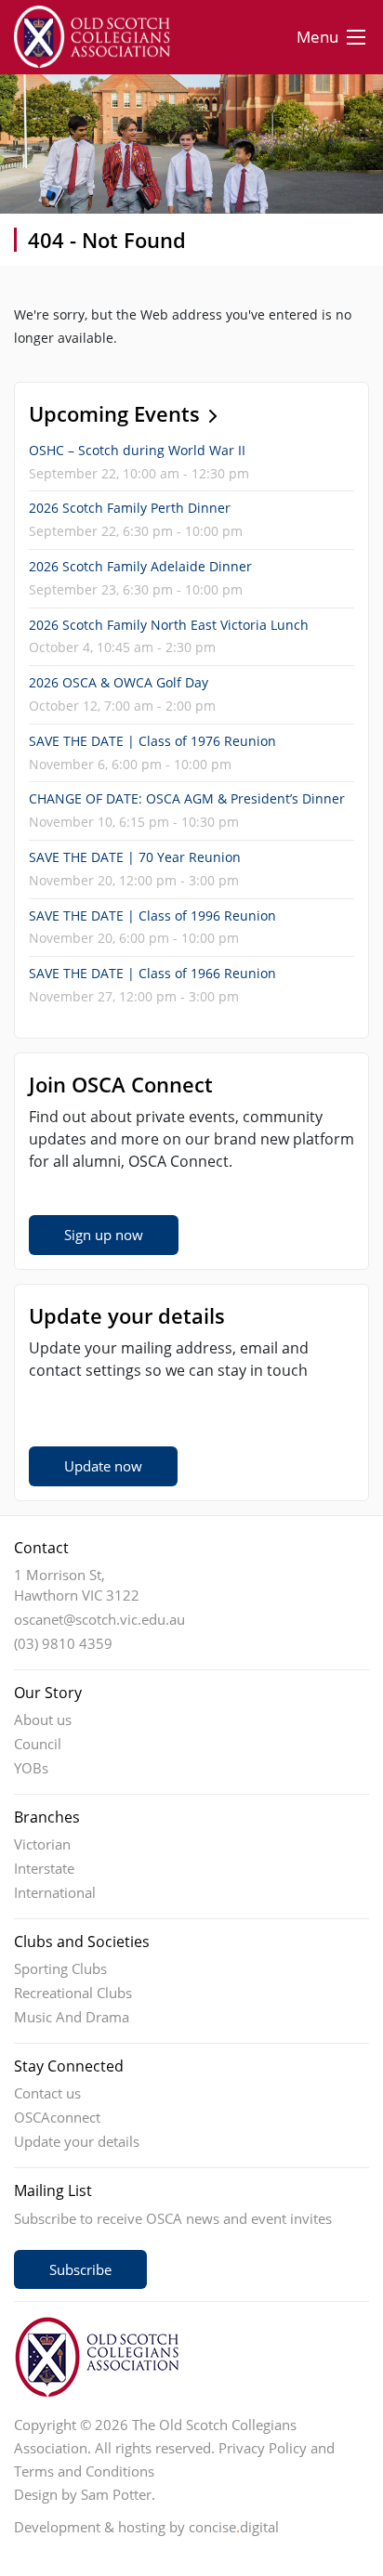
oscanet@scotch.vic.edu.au (99, 1619)
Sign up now (104, 1235)
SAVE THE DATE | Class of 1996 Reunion (152, 915)
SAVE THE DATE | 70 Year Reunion (135, 857)
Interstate (44, 1868)
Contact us (47, 2093)
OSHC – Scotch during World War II (137, 450)
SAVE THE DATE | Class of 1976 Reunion (152, 741)
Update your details (77, 2141)
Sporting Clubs (60, 1968)
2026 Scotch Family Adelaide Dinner (140, 566)
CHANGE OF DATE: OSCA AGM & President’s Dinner (187, 798)
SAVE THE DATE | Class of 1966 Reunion (152, 973)
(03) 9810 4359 (63, 1643)
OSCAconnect (57, 2117)
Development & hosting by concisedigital (146, 2527)
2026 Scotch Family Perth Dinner (130, 508)
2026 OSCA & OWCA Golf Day (119, 682)
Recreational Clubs (73, 1993)
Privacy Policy (263, 2448)
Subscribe (80, 2269)
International (55, 1892)
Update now (103, 1466)
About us (43, 1720)
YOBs (31, 1768)
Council (38, 1744)
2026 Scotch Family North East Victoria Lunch (169, 625)
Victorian (42, 1844)
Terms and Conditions (84, 2471)
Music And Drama (72, 2017)
